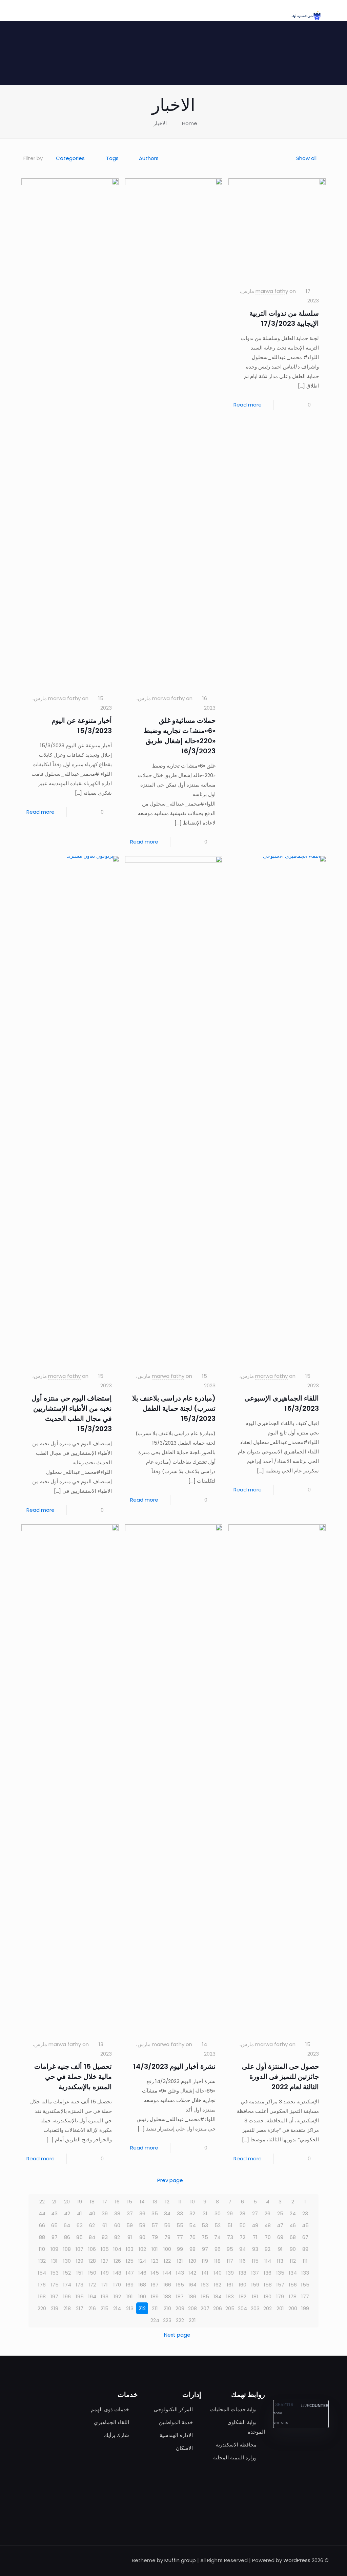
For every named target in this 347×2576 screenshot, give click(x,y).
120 (192, 2261)
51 (230, 2225)
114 (268, 2261)
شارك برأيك (117, 2435)
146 (142, 2273)
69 (280, 2237)
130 (67, 2261)
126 (117, 2261)
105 (105, 2249)
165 (180, 2285)
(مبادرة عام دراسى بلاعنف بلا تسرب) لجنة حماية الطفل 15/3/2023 (174, 1408)
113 (280, 2261)
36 (142, 2213)
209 (180, 2308)
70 (268, 2237)
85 (79, 2237)
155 (305, 2285)
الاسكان (184, 2448)
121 (180, 2261)
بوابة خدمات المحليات (233, 2409)
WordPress (297, 2560)
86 (67, 2237)
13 (155, 2202)
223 (167, 2320)
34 (167, 2213)
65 (54, 2225)
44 (42, 2213)
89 (305, 2249)
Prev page (170, 2180)
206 (218, 2308)
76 (192, 2237)
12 (167, 2202)
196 (67, 2296)
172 (92, 2285)
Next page (177, 2335)
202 (268, 2308)
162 (218, 2285)
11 (180, 2202)
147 (130, 2273)
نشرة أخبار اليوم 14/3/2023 (174, 2066)
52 (218, 2225)
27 (255, 2213)
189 (155, 2296)
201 (280, 2308)
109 (54, 2249)
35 (155, 2213)
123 (155, 2261)
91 (280, 2249)
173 (79, 2285)
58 (142, 2225)
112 (293, 2261)
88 (42, 2237)
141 (205, 2273)
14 (142, 2202)
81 (130, 2237)
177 (305, 2296)
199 (305, 2308)
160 (242, 2285)
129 (80, 2261)
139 (230, 2273)
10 (192, 2202)
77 (180, 2237)
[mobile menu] (31, 10)
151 (80, 2273)
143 (180, 2273)
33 (180, 2213)
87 (55, 2237)
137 (255, 2273)
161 (230, 2285)
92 (268, 2249)
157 (280, 2285)
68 (293, 2237)
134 (293, 2273)
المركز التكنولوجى (173, 2409)
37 (130, 2213)
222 (180, 2320)
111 (305, 2261)
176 (42, 2285)
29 (230, 2213)
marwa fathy (272, 291)
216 (92, 2308)
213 (130, 2308)
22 (42, 2202)
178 (293, 2296)
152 (67, 2273)
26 (268, 2213)
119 (205, 2261)
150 (92, 2273)
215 (105, 2308)
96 (218, 2249)
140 (218, 2273)
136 (268, 2273)
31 (205, 2213)
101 (155, 2249)
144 (167, 2273)
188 (167, 2296)
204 (242, 2308)
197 (54, 2296)
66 (42, 2225)
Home (190, 123)
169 (130, 2285)
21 (54, 2202)
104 (117, 2249)
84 (92, 2237)
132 (42, 2261)
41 (79, 2213)
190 (142, 2296)
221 (192, 2320)
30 (218, 2213)
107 (79, 2249)
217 (80, 2308)
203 (255, 2308)
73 (230, 2237)
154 (42, 2273)
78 (167, 2237)
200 (293, 2308)
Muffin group (180, 2560)
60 (117, 2225)
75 (205, 2237)
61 (105, 2225)
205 (230, 2308)
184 (218, 2296)
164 (192, 2285)
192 (117, 2296)
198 (42, 2296)
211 (155, 2308)
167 (155, 2285)
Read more (248, 405)
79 (155, 2237)
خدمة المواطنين (176, 2422)
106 (92, 2249)
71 (255, 2237)
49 (255, 2225)
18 (92, 2202)
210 (167, 2308)
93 (255, 2249)
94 (242, 2249)
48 (268, 2225)
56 (167, 2225)
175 (55, 2285)
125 (130, 2261)
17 (105, 2202)
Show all (306, 158)
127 (105, 2261)
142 (192, 2273)
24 (293, 2213)
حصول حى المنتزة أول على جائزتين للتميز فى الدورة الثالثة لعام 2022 (280, 2077)
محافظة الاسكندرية (236, 2445)
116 (242, 2261)
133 (305, 2273)
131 (54, 2261)
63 (80, 2225)
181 (255, 2296)
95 (230, 2249)
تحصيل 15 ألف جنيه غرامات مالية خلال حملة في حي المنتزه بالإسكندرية (73, 2077)
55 (180, 2225)
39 (105, 2213)
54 (192, 2225)
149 (105, 2273)
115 (255, 2261)
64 (67, 2225)
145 (155, 2273)
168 (142, 2285)
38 (117, 2213)
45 (305, 2225)
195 (80, 2296)
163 (205, 2285)
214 (117, 2308)
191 (130, 2296)
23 (305, 2213)
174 (67, 2285)
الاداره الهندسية (176, 2435)
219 (55, 2308)
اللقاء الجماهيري (111, 2422)
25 (280, 2213)
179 (280, 2296)
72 (242, 2237)
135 (280, 2273)
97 (205, 2249)
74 (217, 2237)
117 (230, 2261)
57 (155, 2225)
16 (117, 2202)
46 (293, 2225)
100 (167, 2249)
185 (205, 2296)
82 (117, 2237)
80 (142, 2237)
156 (293, 2285)
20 (67, 2202)
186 (192, 2296)
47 (280, 2225)
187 (180, 2296)
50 (242, 2225)
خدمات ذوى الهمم (110, 2409)
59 (130, 2225)
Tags (112, 158)
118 (217, 2261)
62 (92, 2225)
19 (80, 2202)
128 (92, 2261)
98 (192, 2249)
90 (293, 2249)
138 (242, 2273)
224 (155, 2320)
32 (192, 2213)
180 (268, 2296)
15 (130, 2202)
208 (192, 2308)
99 (180, 2249)
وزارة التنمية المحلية (235, 2458)
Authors (149, 158)
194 (92, 2296)
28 (242, 2213)
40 (92, 2213)
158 (268, 2285)
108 (67, 2249)
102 (142, 2249)
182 (243, 2296)
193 (105, 2296)
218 (67, 2308)
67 (305, 2237)
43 (54, 2213)
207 (205, 2308)
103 (130, 2249)
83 (105, 2237)
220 (42, 2308)
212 (142, 2308)
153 (55, 2273)
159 (255, 2285)
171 (105, 2285)
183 (230, 2296)
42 (67, 2213)
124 (142, 2261)
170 (117, 2285)
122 (167, 2261)
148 (117, 2273)
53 (205, 2225)
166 (167, 2285)
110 (42, 2249)
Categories (70, 158)
